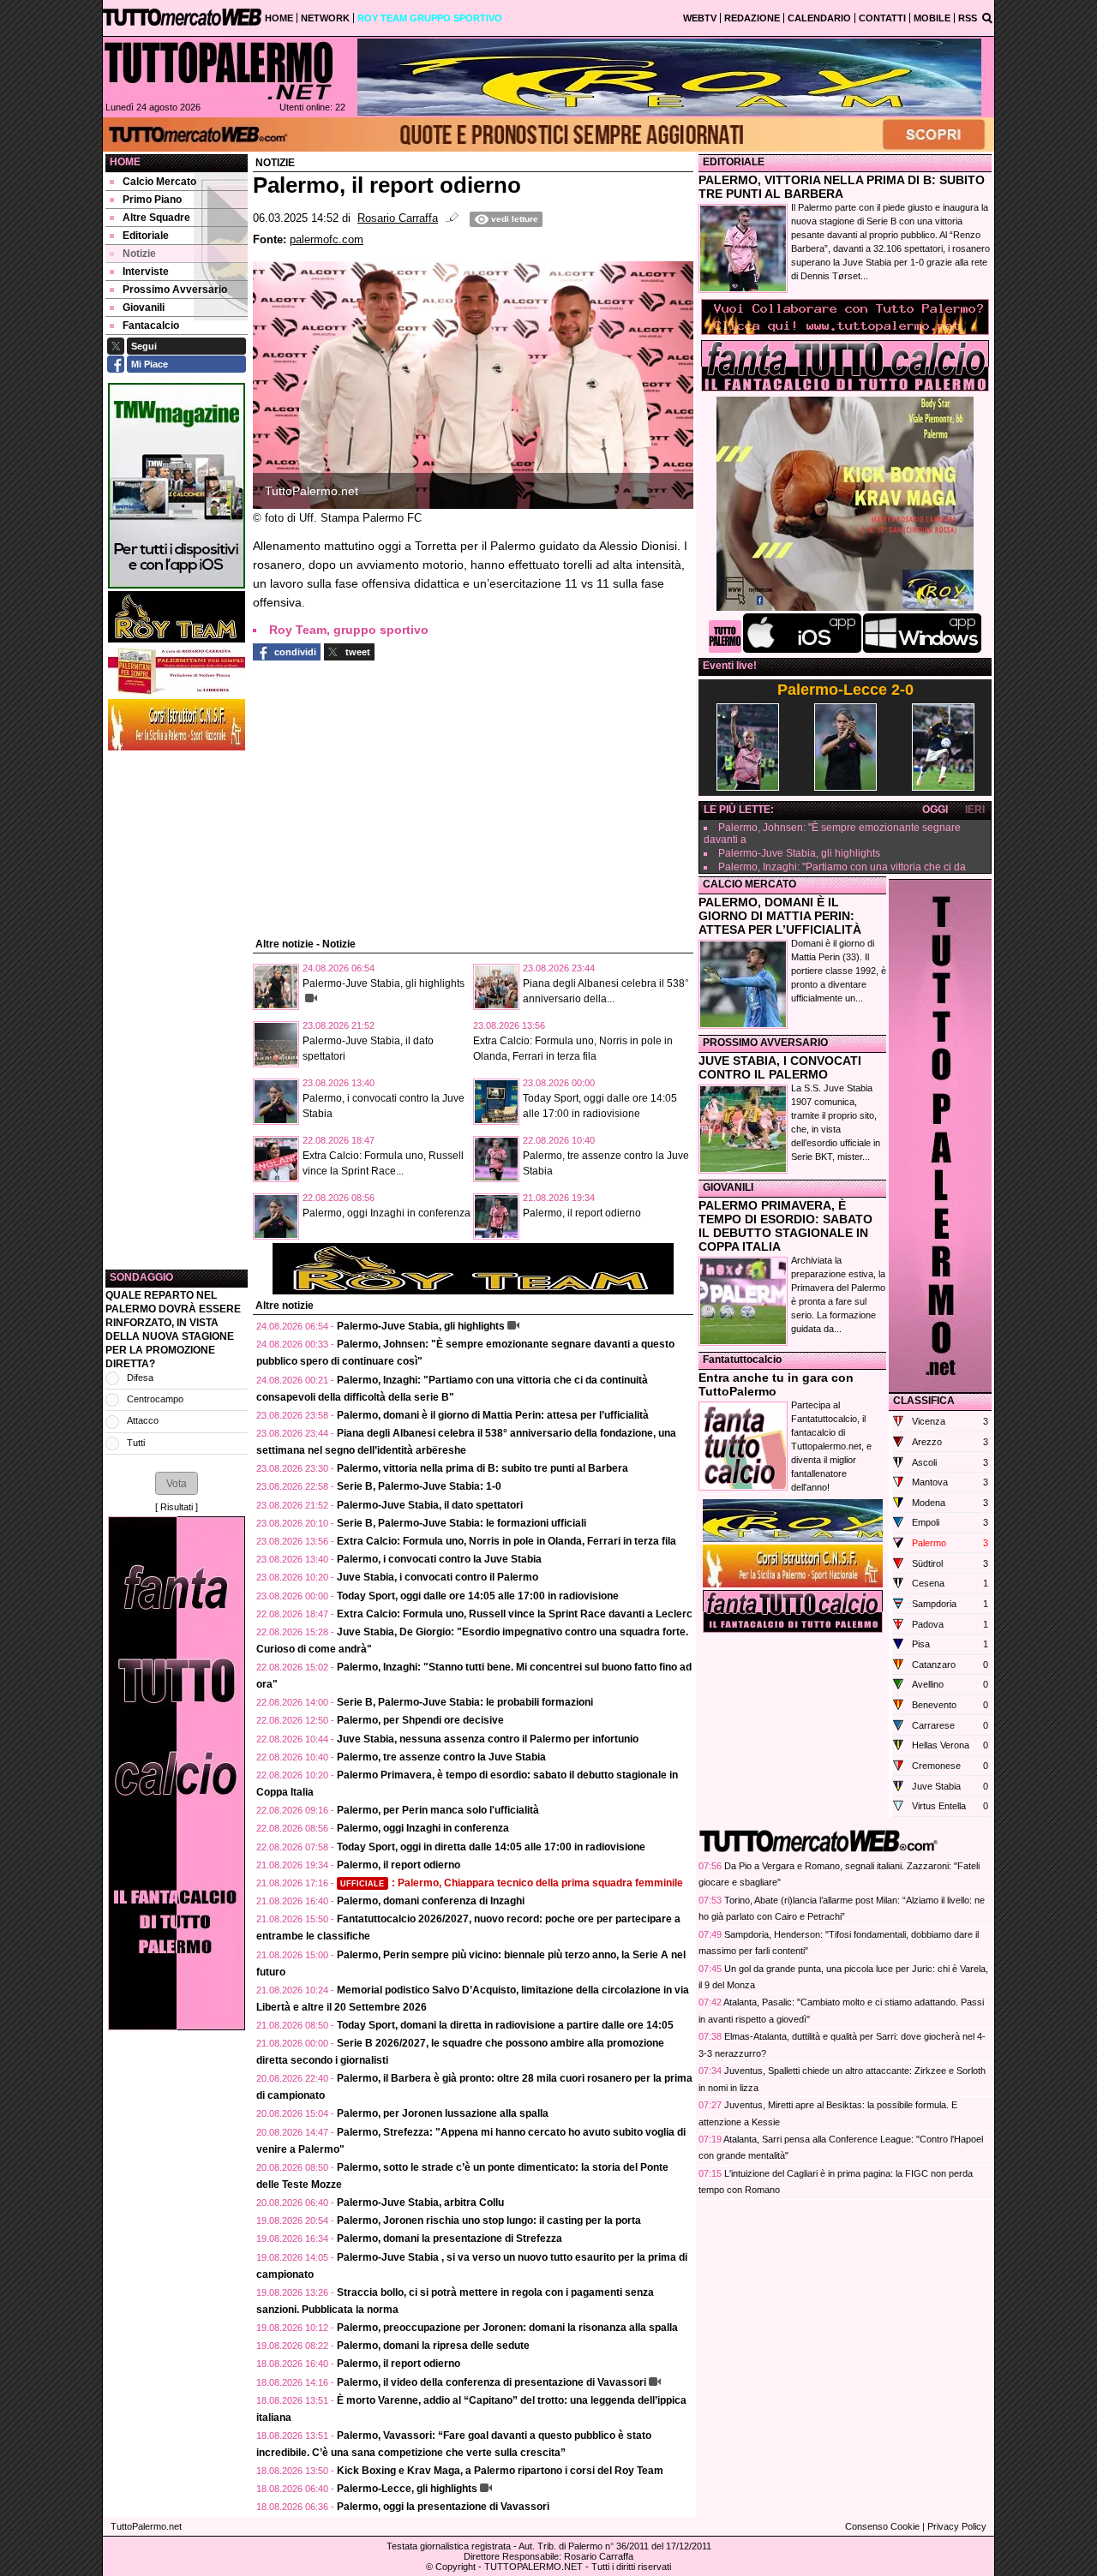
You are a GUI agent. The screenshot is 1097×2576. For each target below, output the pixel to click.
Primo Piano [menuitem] (152, 200)
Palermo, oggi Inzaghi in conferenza (387, 1213)
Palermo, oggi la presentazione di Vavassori (443, 2507)
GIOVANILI (728, 1187)
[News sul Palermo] (219, 70)
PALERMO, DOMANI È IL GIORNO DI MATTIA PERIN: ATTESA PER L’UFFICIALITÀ (780, 916)
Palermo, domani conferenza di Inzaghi (431, 1901)
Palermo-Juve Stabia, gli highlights (384, 983)
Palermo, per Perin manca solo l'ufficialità (438, 1810)
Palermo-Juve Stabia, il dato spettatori (430, 1505)
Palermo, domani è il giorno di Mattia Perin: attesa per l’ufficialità (493, 1415)
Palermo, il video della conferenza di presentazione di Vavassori (492, 2382)
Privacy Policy (957, 2526)
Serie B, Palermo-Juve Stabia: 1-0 (419, 1486)
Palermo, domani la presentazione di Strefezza (450, 2238)
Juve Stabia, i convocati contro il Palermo (438, 1577)
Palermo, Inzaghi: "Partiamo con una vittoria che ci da (842, 867)
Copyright (456, 2567)
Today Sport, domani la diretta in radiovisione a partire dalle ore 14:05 (505, 2025)
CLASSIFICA (924, 1401)
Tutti (136, 1443)
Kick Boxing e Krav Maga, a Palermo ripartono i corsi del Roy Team (500, 2471)
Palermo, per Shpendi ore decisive (420, 1720)
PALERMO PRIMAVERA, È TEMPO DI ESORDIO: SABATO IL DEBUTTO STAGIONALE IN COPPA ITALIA (785, 1226)
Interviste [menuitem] (146, 272)
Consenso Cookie (882, 2526)
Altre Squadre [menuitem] (156, 218)
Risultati (177, 1507)
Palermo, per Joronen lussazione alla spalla (443, 2113)
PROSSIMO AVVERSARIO (765, 1043)
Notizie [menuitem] (139, 254)
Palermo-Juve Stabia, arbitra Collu (420, 2202)
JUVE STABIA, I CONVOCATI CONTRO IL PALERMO (780, 1067)
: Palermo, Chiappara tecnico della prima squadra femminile (512, 1883)
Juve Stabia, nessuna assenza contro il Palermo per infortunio (488, 1739)
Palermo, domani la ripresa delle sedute (433, 2346)
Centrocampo (155, 1399)
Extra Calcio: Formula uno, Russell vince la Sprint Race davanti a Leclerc (515, 1614)
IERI (975, 810)
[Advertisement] (177, 1010)
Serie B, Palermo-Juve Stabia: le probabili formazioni (465, 1702)
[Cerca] (987, 17)
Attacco (143, 1420)
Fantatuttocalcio (742, 1360)
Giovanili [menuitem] (144, 308)
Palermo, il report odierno (582, 1213)
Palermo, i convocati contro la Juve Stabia (439, 1559)
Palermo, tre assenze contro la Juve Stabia (441, 1757)
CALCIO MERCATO (749, 884)
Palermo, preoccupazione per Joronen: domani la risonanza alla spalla (507, 2328)
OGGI (935, 810)
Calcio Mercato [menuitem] (159, 182)
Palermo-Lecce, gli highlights (407, 2489)
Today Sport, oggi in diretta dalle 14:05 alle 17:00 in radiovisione (491, 1847)
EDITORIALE (734, 162)
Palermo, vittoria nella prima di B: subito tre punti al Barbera (483, 1468)
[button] (177, 1483)
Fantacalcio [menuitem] (151, 326)
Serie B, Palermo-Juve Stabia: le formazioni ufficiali (462, 1523)
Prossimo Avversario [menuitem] (175, 290)
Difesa (140, 1378)
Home (125, 162)
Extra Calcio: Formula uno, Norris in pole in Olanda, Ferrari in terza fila (507, 1541)
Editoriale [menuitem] (146, 236)
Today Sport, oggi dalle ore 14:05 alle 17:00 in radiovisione (478, 1596)
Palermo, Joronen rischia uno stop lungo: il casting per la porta (489, 2220)
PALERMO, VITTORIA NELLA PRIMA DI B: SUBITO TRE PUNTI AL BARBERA (842, 187)
